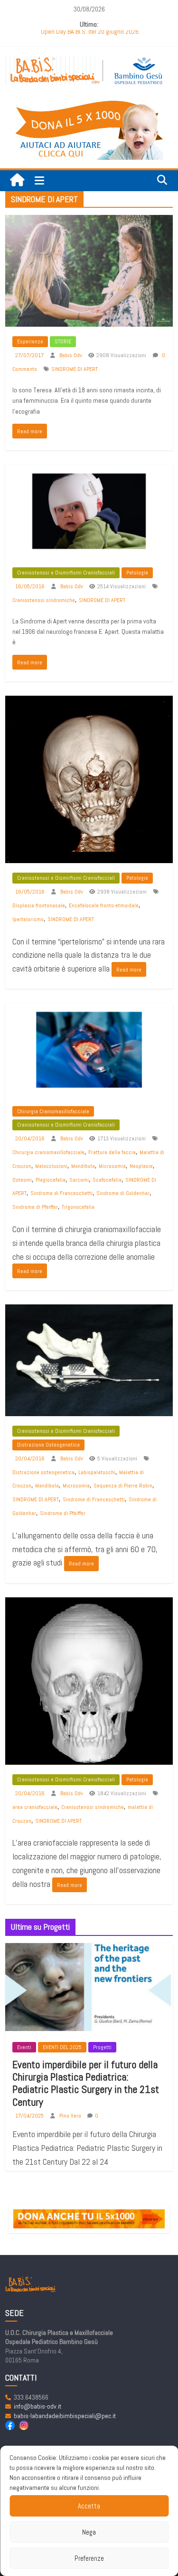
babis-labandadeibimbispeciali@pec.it (65, 2416)
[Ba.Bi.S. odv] (17, 180)
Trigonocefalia (78, 1207)
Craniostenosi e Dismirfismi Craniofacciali (66, 573)
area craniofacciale (35, 1807)
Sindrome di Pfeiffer (35, 1207)
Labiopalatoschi (97, 1472)
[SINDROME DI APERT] (89, 471)
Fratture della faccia (112, 1152)
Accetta (89, 2506)
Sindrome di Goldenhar (123, 1193)
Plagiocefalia (51, 1180)
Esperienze (30, 341)
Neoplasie (141, 1166)
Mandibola (83, 1166)
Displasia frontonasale (39, 905)
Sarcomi (79, 1180)
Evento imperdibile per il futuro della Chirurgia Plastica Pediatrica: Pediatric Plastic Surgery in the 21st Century (86, 2083)
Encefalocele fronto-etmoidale (104, 905)
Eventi (24, 2047)
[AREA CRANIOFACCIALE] (89, 1604)
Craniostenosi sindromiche (44, 600)
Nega (89, 2532)
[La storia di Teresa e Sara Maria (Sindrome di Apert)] (89, 221)
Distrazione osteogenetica (43, 1472)
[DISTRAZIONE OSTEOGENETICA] (89, 1311)
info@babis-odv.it (37, 2406)
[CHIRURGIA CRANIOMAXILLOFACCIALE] (89, 1009)
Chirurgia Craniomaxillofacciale (53, 1111)
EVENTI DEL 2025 (62, 2047)
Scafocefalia (107, 1180)
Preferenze (89, 2558)
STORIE (63, 341)
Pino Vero (71, 2116)
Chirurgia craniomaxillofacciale (48, 1152)
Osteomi (22, 1180)
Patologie (137, 573)
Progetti (102, 2047)
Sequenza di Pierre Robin (123, 1486)
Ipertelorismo (28, 919)
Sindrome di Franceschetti (61, 1193)
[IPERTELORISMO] (89, 702)
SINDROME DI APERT (75, 369)
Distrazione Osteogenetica (48, 1445)
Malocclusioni (51, 1166)
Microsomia (112, 1166)
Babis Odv (71, 355)
